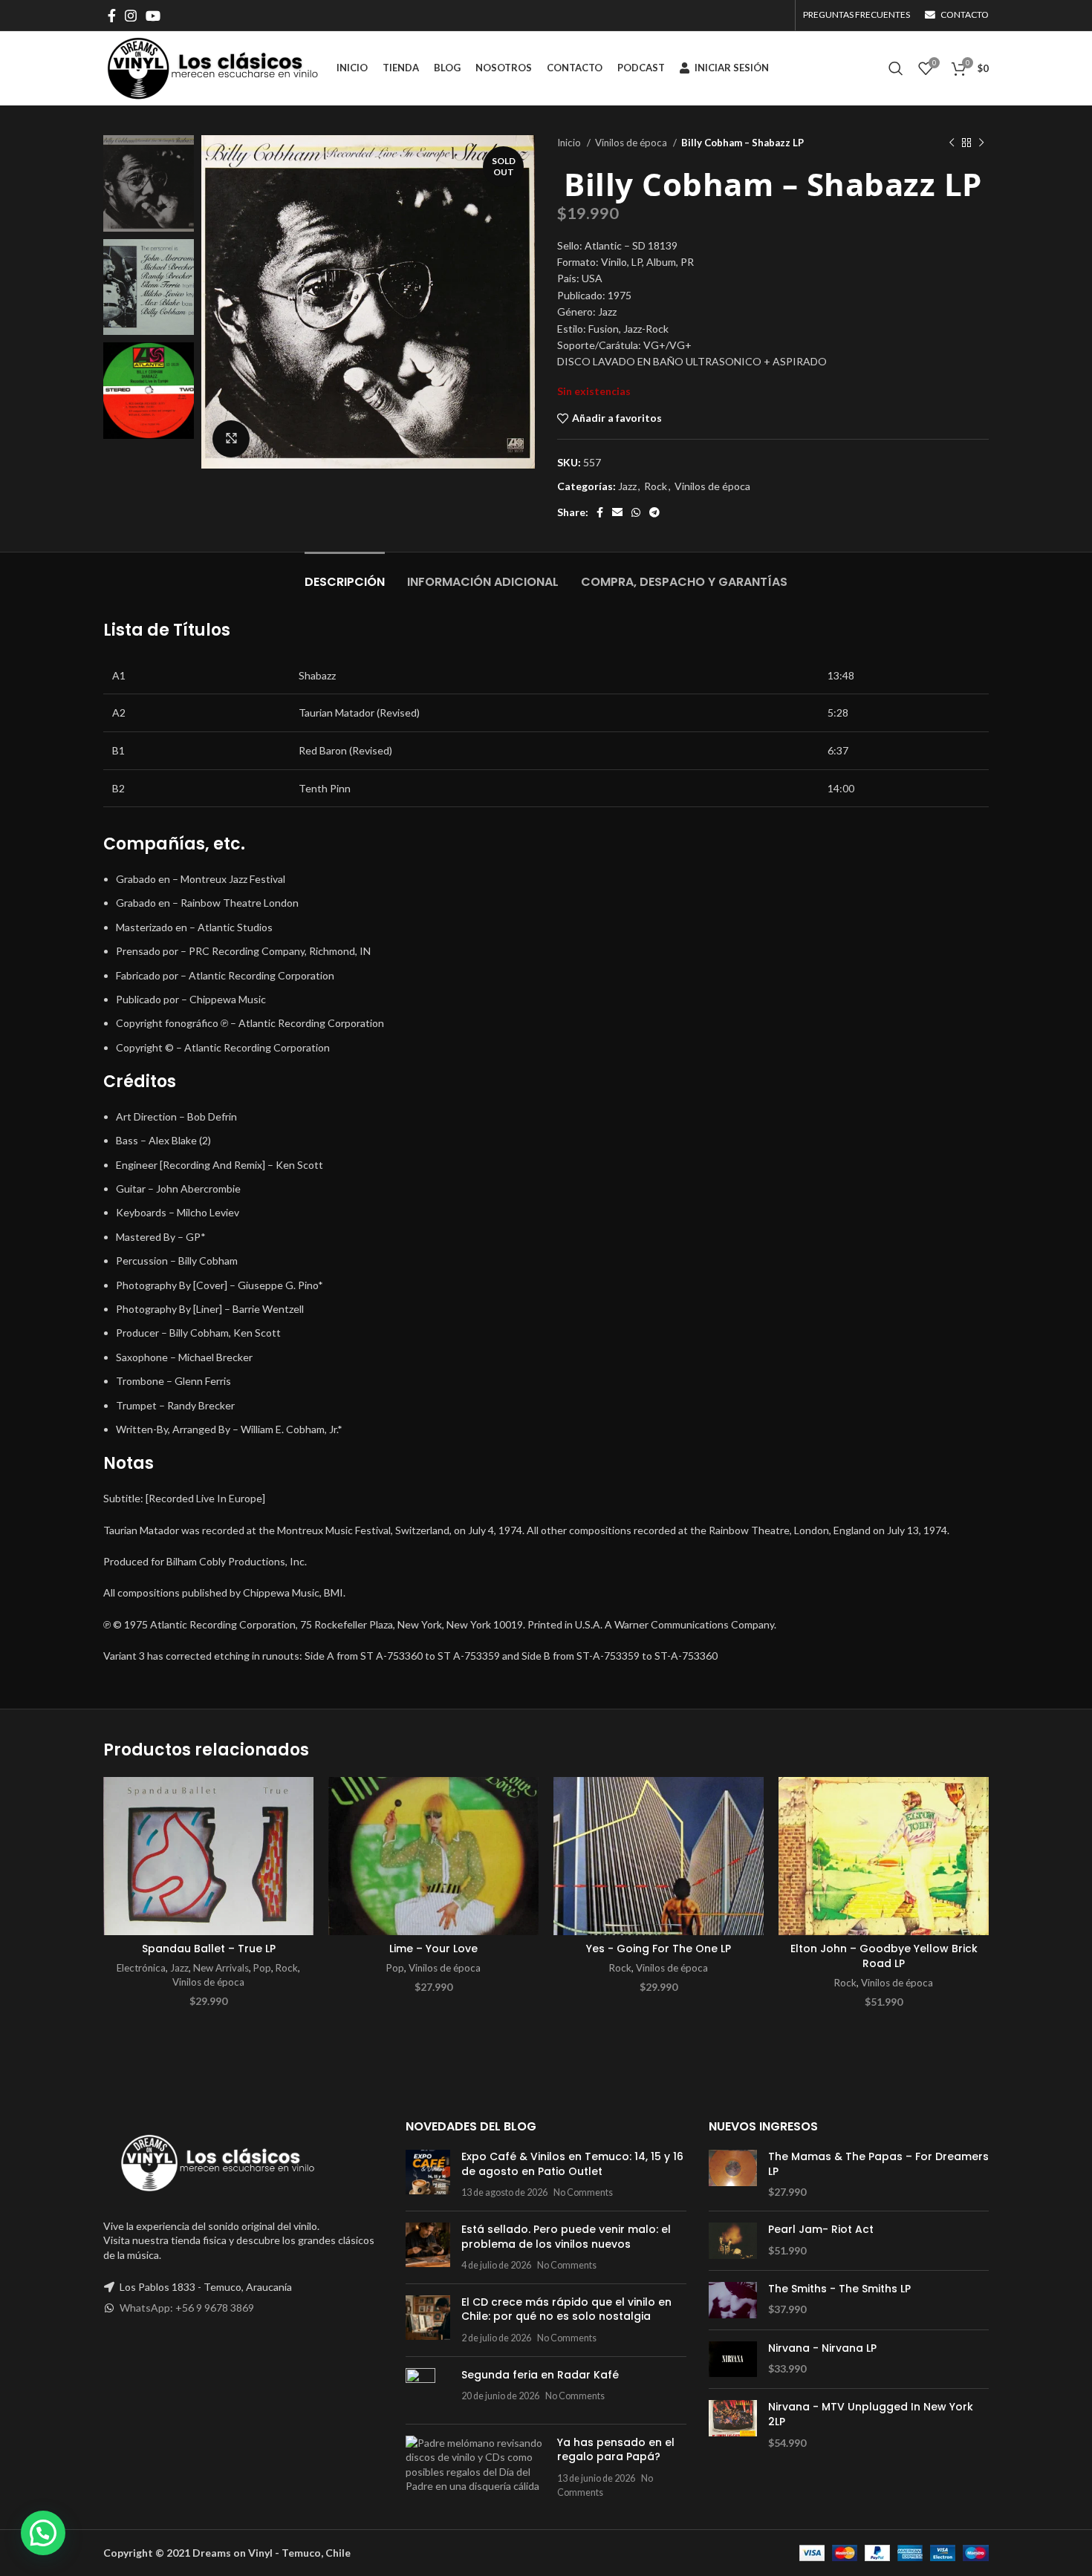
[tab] (345, 574)
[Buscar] (896, 68)
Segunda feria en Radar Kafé (540, 2375)
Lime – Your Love (433, 1949)
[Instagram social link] (131, 16)
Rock (656, 486)
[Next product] (981, 143)
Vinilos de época (632, 143)
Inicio (570, 143)
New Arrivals (221, 1968)
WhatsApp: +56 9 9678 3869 (187, 2308)
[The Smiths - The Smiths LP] (733, 2300)
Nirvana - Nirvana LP (822, 2348)
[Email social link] (617, 512)
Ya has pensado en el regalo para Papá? (616, 2450)
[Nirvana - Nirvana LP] (733, 2360)
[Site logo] (212, 67)
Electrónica (141, 1968)
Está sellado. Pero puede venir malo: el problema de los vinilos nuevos (566, 2237)
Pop (262, 1968)
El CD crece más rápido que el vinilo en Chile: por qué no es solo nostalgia (566, 2309)
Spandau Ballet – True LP (209, 1949)
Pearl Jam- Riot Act (821, 2230)
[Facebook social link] (112, 16)
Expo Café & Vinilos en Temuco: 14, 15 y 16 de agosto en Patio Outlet (572, 2164)
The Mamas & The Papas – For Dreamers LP (878, 2164)
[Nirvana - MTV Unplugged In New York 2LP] (733, 2425)
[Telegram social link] (654, 512)
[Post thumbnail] (428, 2175)
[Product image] (208, 1856)
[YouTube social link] (153, 16)
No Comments (583, 2192)
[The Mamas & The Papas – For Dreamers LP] (733, 2175)
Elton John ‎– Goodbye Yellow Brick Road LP (884, 1956)
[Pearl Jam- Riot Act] (733, 2241)
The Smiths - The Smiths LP (839, 2289)
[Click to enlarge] (231, 439)
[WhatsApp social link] (636, 512)
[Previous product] (952, 143)
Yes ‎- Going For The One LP (659, 1949)
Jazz (627, 486)
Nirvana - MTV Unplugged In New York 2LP (871, 2414)
